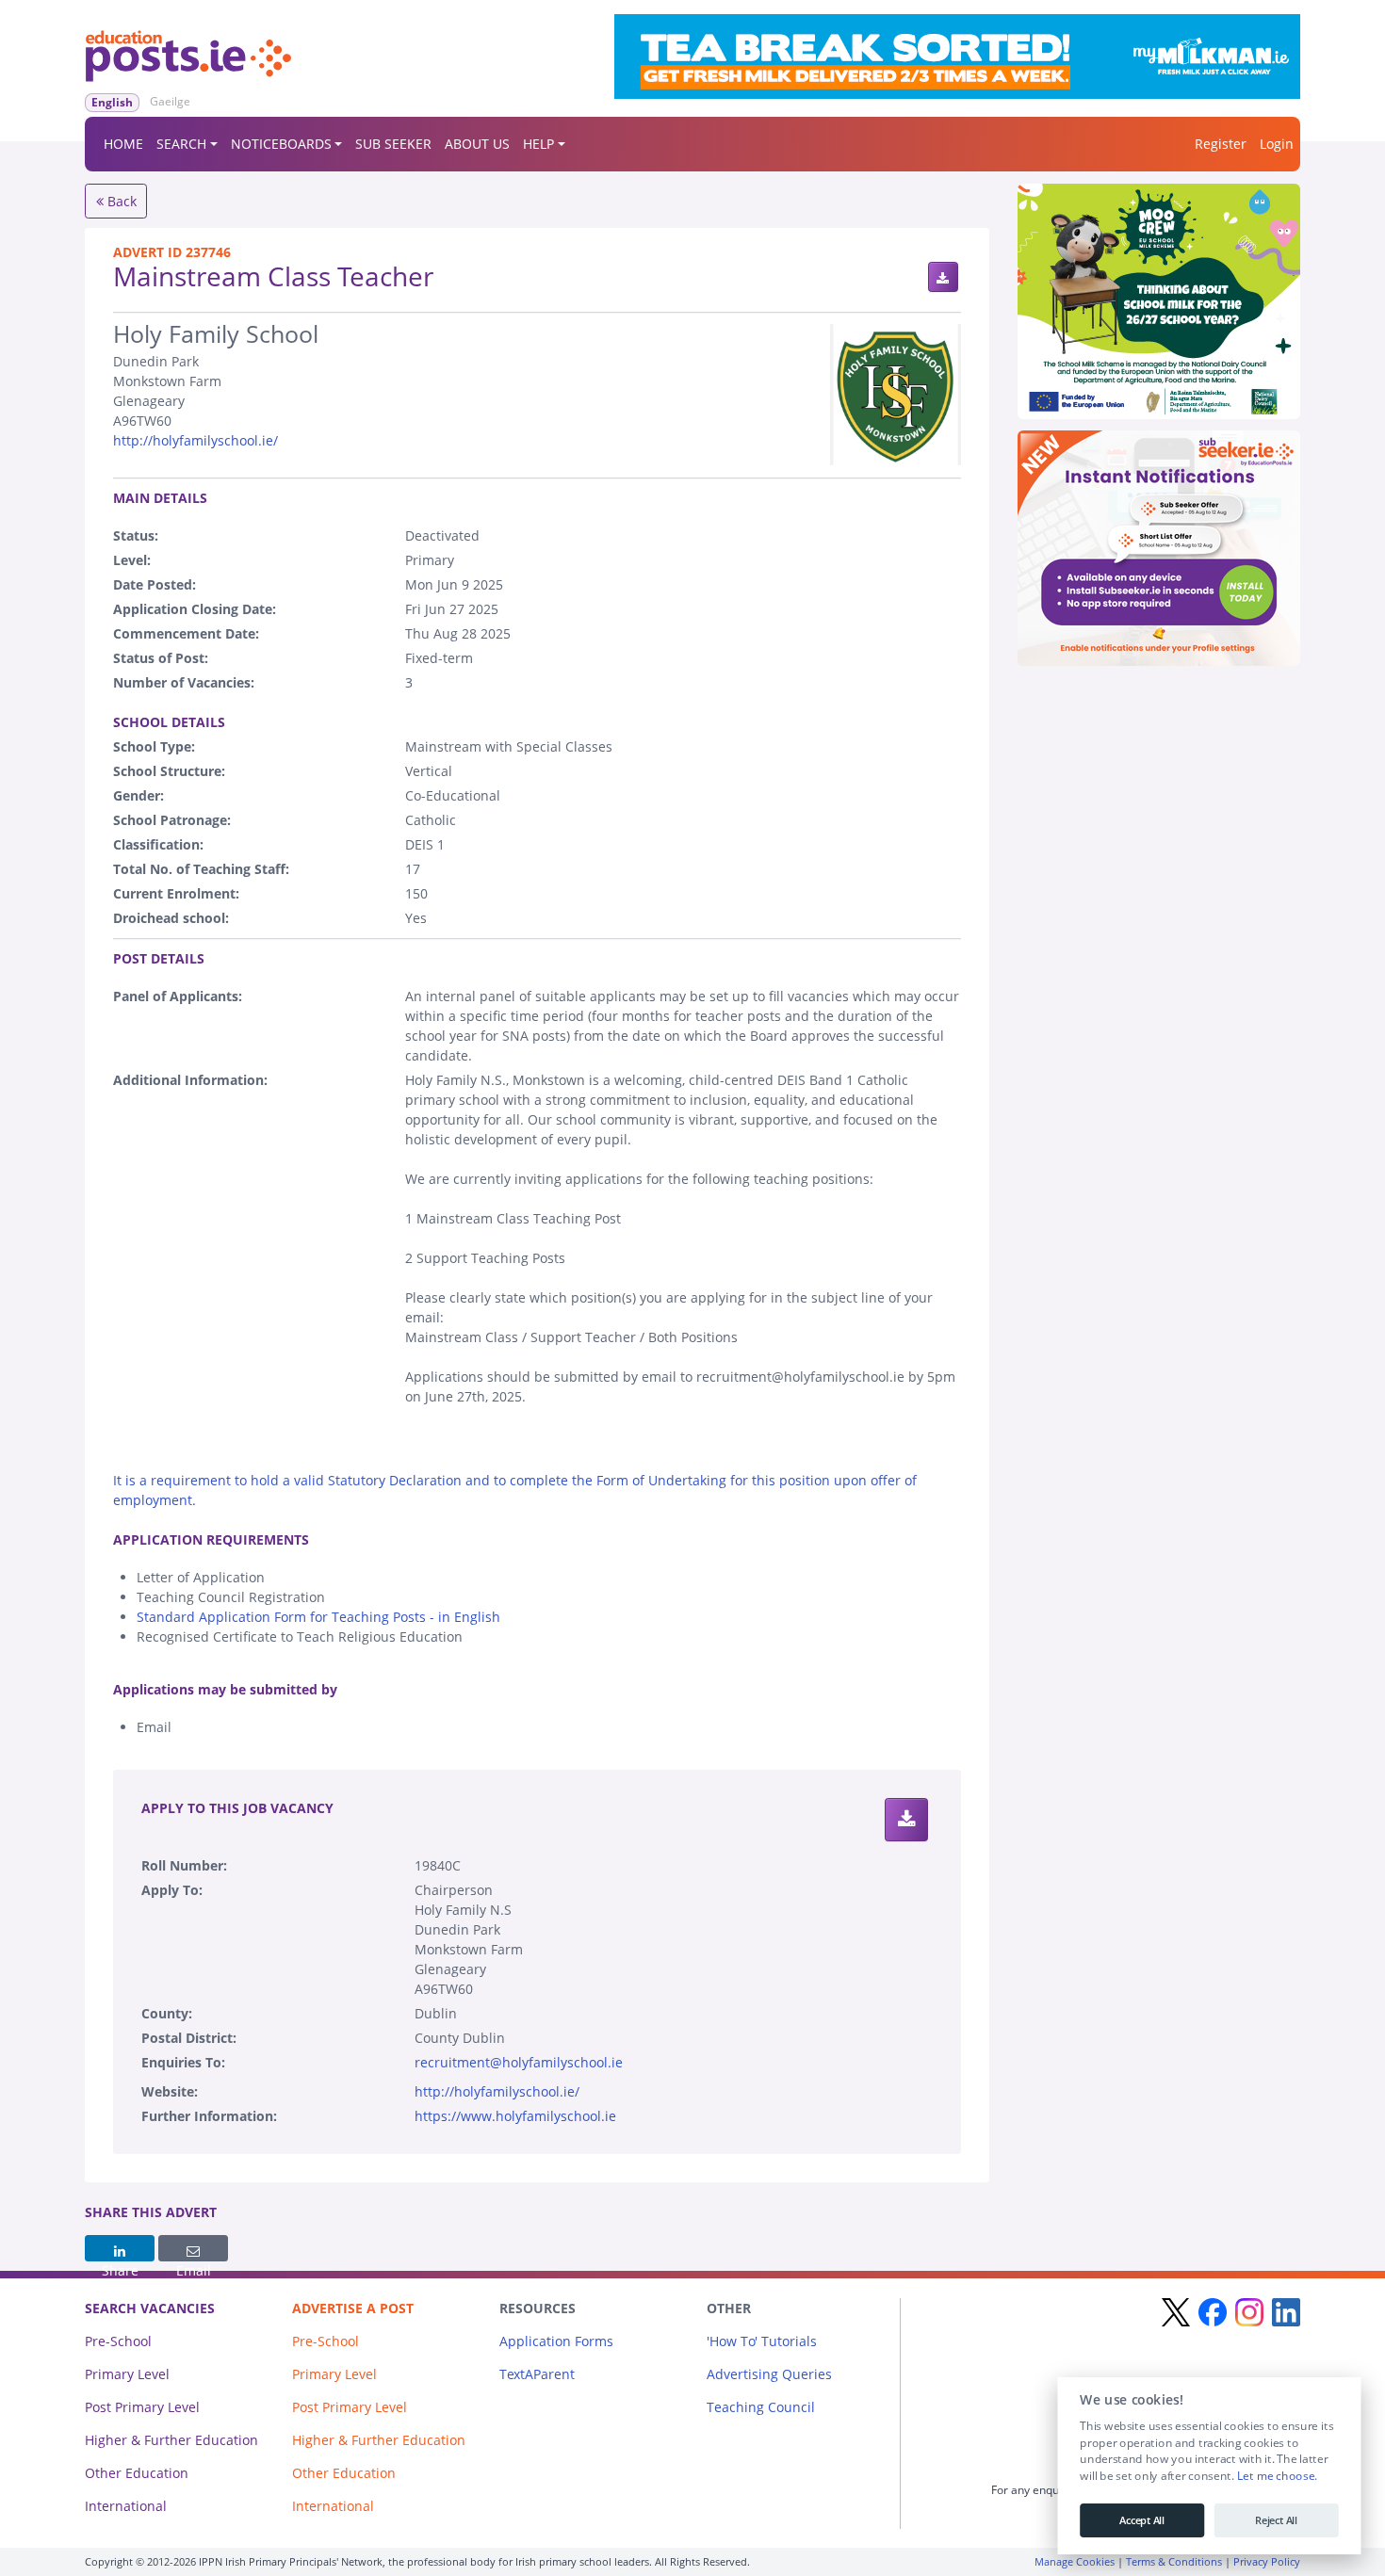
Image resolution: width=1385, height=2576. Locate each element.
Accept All (1142, 2520)
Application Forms (556, 2341)
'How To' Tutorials (762, 2341)
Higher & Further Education (171, 2440)
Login (1277, 144)
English (112, 102)
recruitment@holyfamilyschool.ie (519, 2062)
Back (120, 201)
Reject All (1276, 2520)
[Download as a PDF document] (943, 277)
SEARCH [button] (181, 144)
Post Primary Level (142, 2407)
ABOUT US (477, 144)
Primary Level (127, 2374)
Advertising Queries (769, 2374)
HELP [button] (538, 144)
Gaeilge (170, 101)
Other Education (137, 2473)
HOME (123, 144)
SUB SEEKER (393, 144)
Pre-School (118, 2341)
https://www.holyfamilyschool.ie (515, 2116)
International (126, 2506)
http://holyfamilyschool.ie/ (196, 440)
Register (1221, 144)
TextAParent (537, 2374)
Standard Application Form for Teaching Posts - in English (318, 1617)
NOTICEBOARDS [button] (281, 144)
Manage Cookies (1075, 2561)
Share (120, 2248)
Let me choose (1275, 2476)
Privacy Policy (1267, 2561)
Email (193, 2248)
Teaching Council (761, 2407)
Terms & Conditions (1174, 2561)
